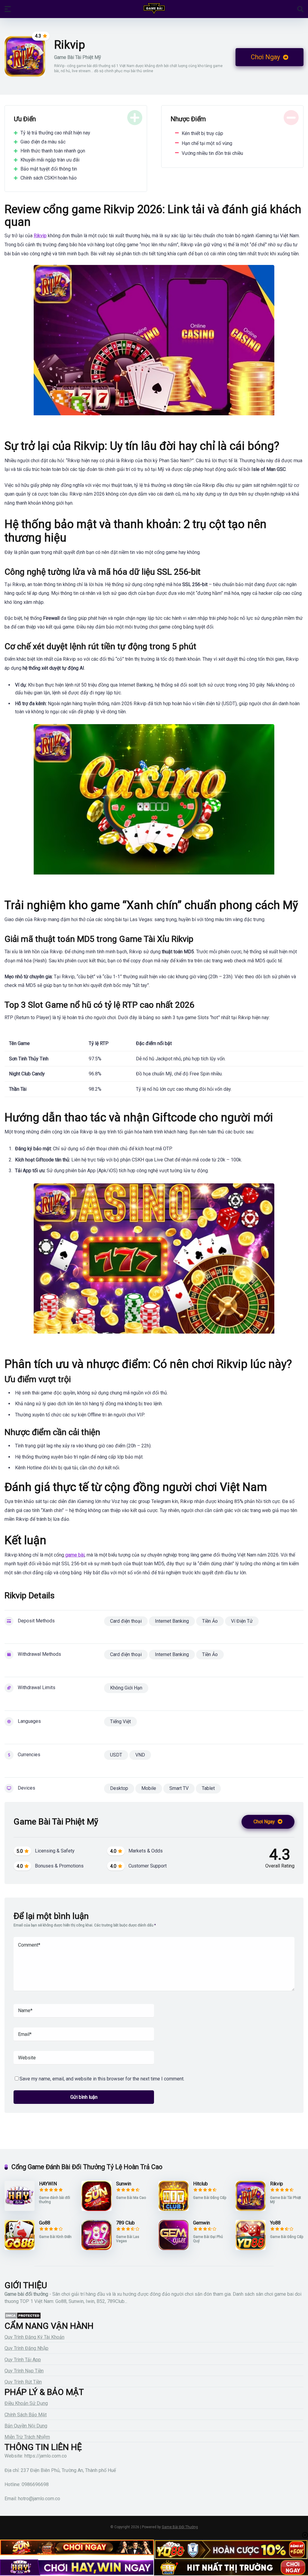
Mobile (149, 1788)
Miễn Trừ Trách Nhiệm (27, 2437)
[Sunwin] (97, 2209)
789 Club (125, 2223)
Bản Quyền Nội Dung (26, 2426)
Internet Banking (172, 1621)
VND (140, 1755)
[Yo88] (251, 2248)
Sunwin (124, 2184)
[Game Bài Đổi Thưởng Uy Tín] (154, 9)
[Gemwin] (174, 2248)
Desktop (119, 1788)
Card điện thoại (126, 1621)
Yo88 (275, 2223)
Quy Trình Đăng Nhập (26, 2348)
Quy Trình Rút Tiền (23, 2382)
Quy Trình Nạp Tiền (24, 2371)
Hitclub (200, 2184)
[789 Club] (97, 2248)
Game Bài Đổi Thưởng (180, 2527)
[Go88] (20, 2248)
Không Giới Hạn (126, 1688)
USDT (116, 1755)
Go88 (45, 2223)
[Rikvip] (251, 2209)
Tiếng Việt (120, 1721)
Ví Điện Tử (242, 1621)
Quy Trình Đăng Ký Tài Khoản (34, 2337)
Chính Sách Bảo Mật (26, 2415)
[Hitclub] (174, 2209)
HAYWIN (48, 2184)
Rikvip (277, 2184)
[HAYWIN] (20, 2209)
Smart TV (179, 1788)
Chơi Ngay (266, 57)
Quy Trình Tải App (23, 2360)
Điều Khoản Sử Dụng (26, 2403)
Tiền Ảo (210, 1621)
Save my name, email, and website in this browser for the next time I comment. (102, 2079)
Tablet (208, 1788)
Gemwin (202, 2223)
